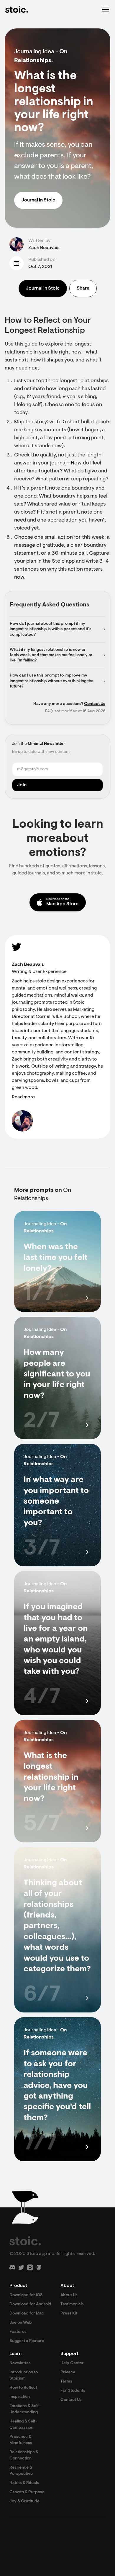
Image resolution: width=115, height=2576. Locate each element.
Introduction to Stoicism (24, 2376)
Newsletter (20, 2363)
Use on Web (21, 2323)
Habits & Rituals (24, 2483)
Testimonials (72, 2304)
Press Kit (69, 2314)
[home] (17, 9)
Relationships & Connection (24, 2455)
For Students (73, 2391)
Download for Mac (27, 2314)
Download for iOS (26, 2295)
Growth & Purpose (27, 2492)
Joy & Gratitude (24, 2501)
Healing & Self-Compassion (23, 2425)
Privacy (68, 2372)
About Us (69, 2295)
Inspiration (20, 2397)
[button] (104, 9)
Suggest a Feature (27, 2341)
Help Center (72, 2363)
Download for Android (30, 2304)
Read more (23, 1097)
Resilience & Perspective (21, 2471)
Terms (66, 2382)
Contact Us (95, 704)
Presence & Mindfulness (21, 2440)
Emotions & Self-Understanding (25, 2409)
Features (18, 2332)
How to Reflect (23, 2388)
